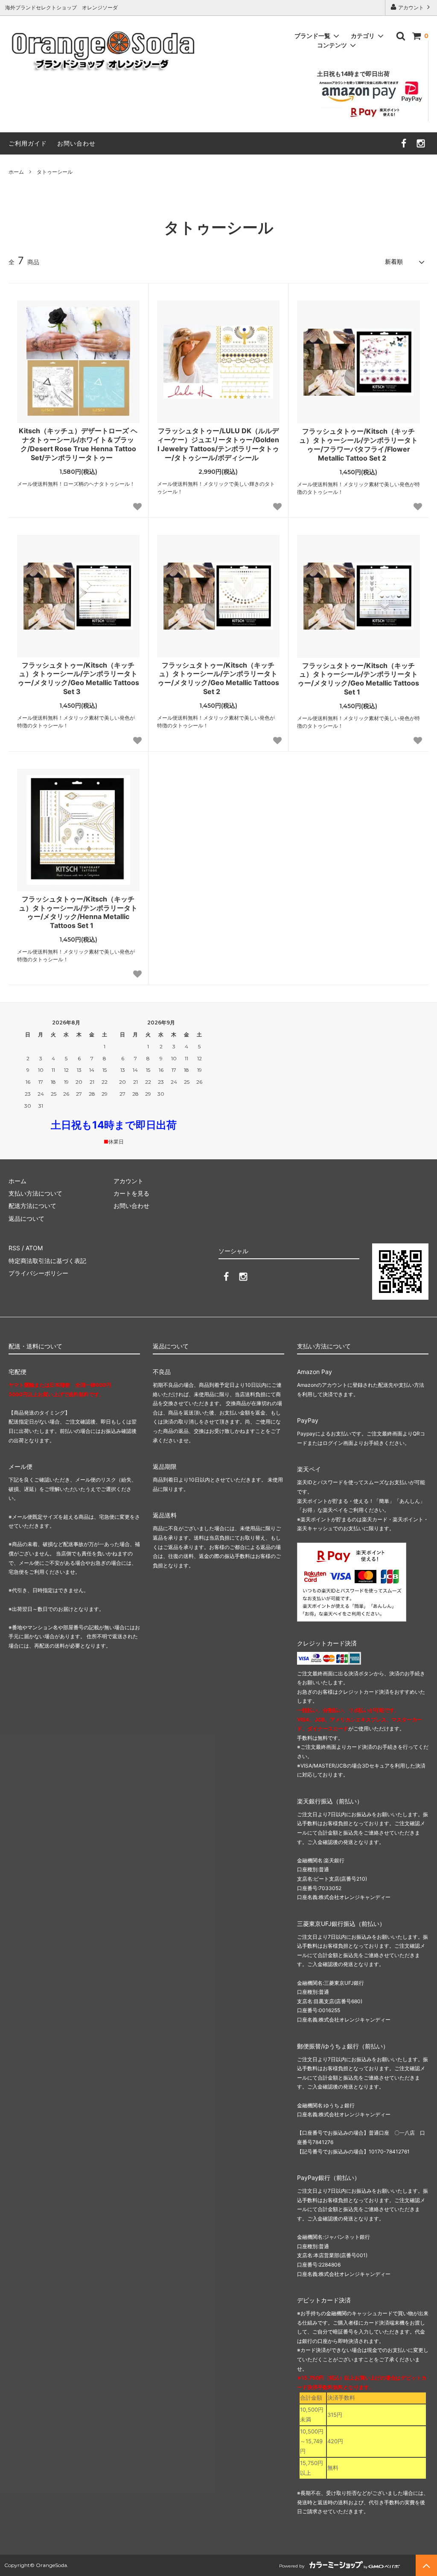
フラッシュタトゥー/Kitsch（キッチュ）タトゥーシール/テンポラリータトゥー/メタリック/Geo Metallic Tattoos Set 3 (78, 678)
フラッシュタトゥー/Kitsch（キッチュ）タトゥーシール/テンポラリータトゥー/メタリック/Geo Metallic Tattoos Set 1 (358, 679)
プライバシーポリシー (38, 1273)
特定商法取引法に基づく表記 (47, 1261)
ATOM (34, 1248)
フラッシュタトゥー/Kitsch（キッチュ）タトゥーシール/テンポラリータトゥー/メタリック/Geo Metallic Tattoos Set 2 (218, 678)
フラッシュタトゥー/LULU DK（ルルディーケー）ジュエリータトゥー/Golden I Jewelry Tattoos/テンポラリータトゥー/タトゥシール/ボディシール (218, 444)
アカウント (411, 7)
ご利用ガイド (28, 143)
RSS (14, 1248)
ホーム (16, 172)
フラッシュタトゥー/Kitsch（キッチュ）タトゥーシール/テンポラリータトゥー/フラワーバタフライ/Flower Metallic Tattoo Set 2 (358, 444)
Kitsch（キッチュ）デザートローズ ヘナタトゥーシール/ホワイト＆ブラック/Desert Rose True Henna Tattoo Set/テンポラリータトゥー (78, 444)
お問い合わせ (76, 143)
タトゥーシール (55, 172)
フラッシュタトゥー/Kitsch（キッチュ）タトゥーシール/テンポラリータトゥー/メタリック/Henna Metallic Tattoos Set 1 (78, 912)
